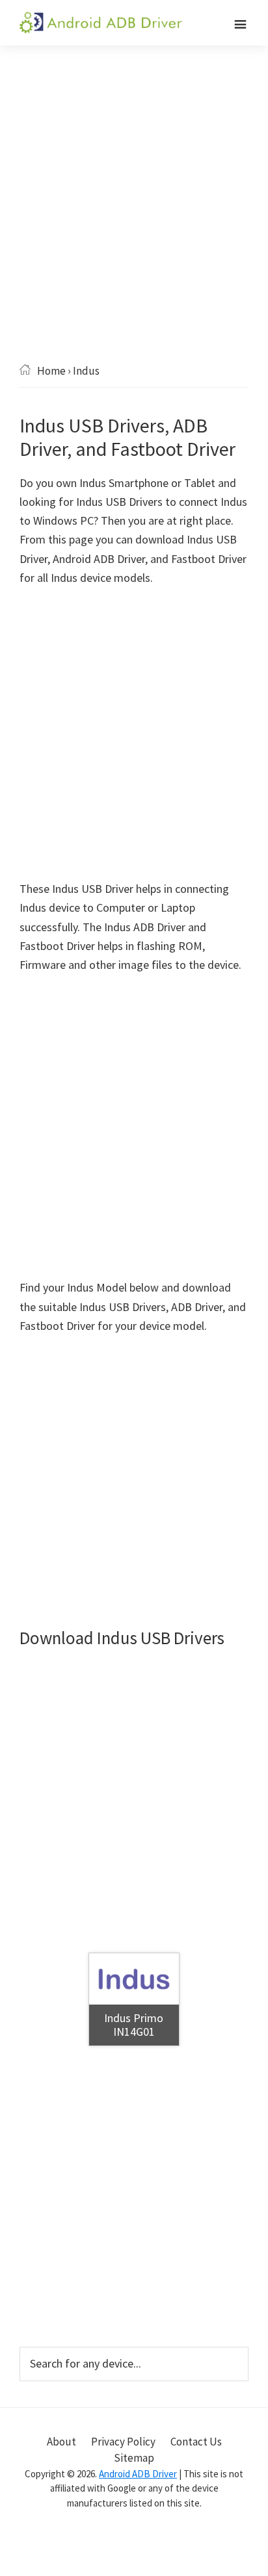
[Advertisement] (134, 223)
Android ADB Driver (138, 2474)
